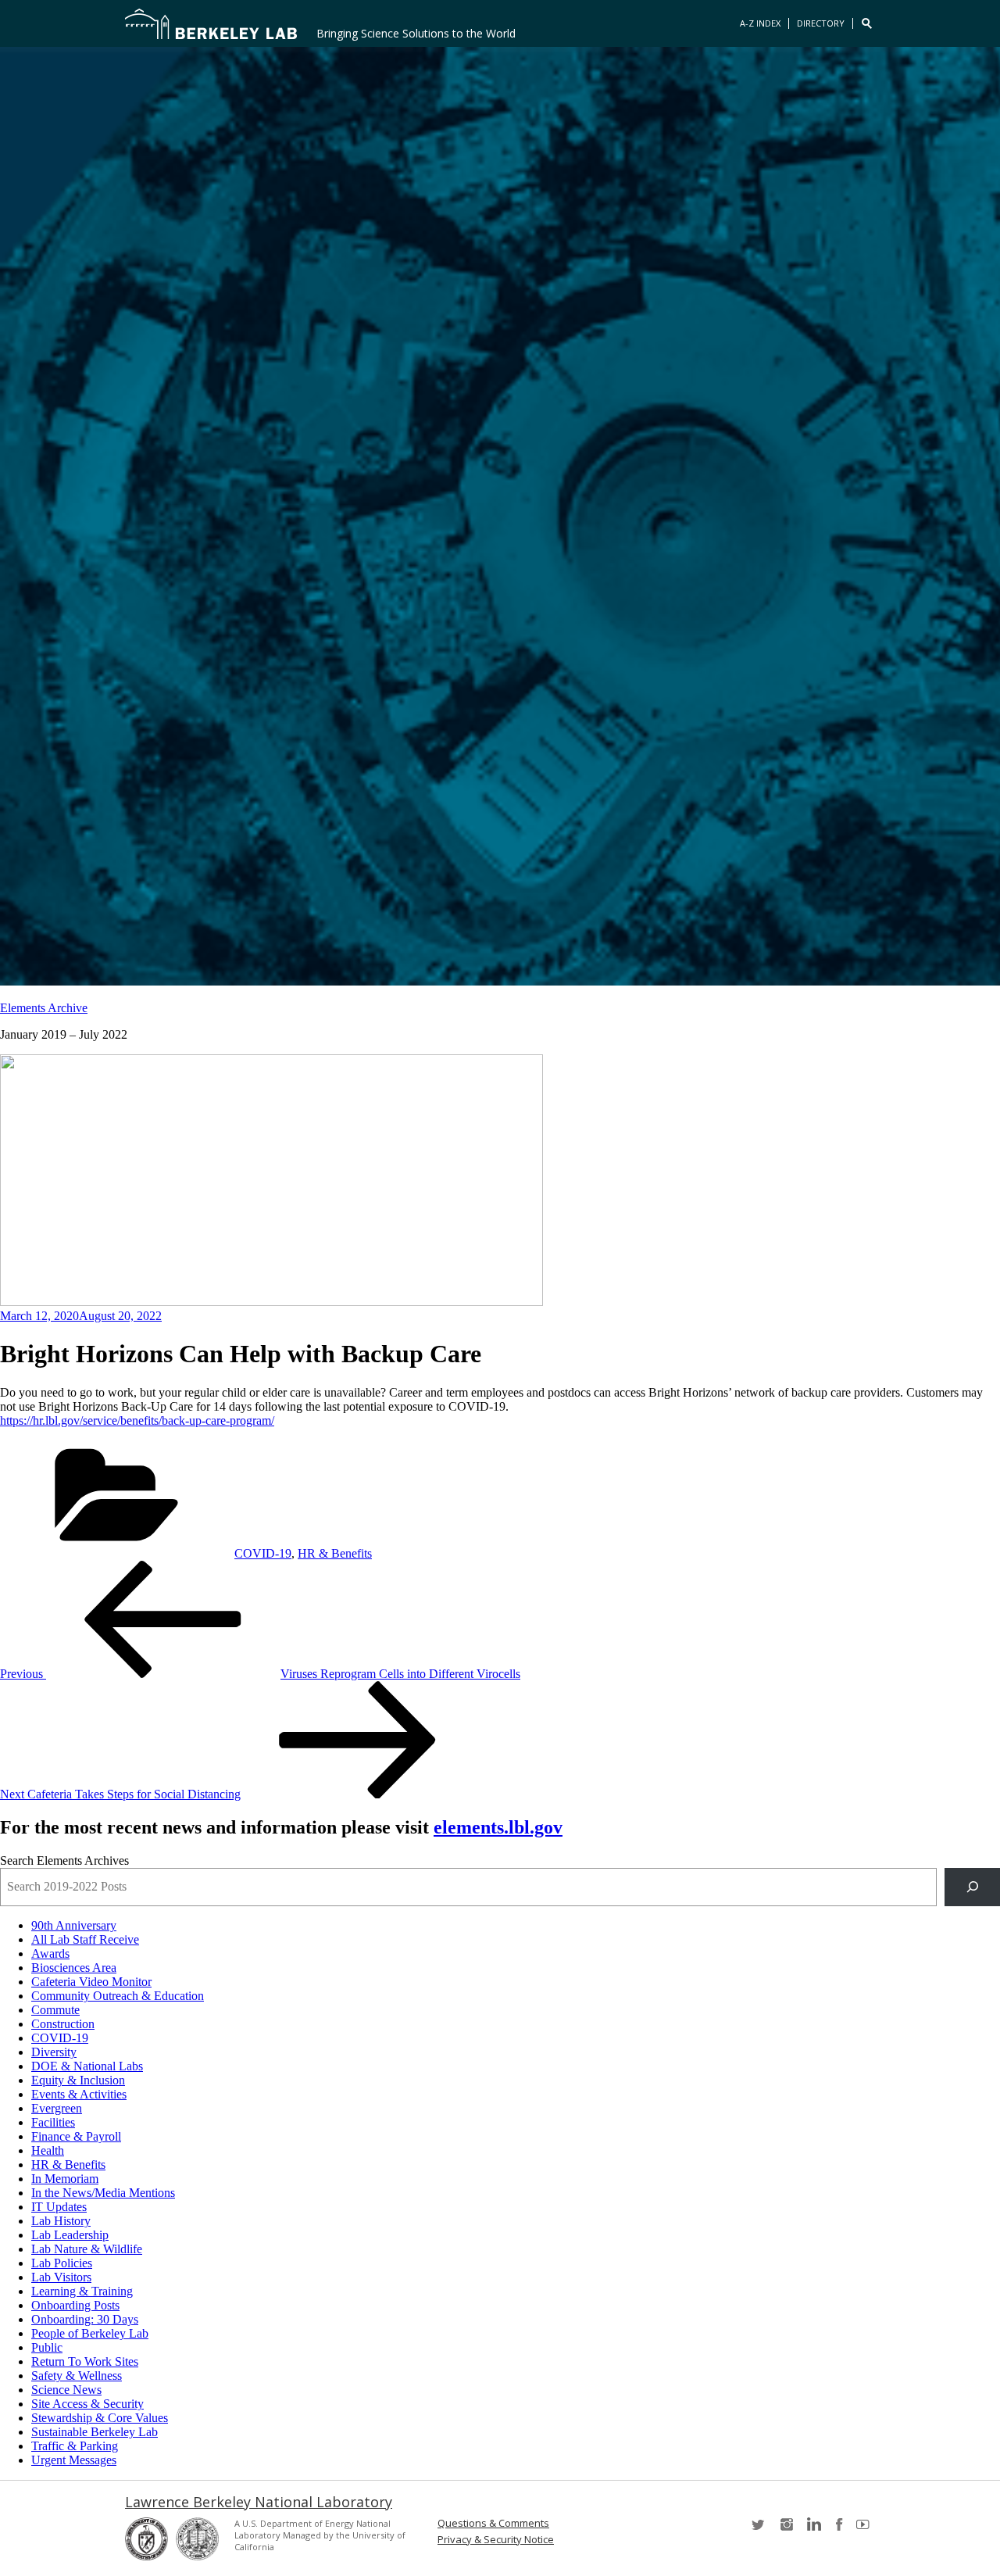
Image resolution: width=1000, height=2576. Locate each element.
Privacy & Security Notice (496, 2540)
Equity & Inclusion (78, 2080)
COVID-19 (263, 1553)
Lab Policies (62, 2263)
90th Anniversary (74, 1925)
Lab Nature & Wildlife (87, 2249)
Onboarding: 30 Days (85, 2319)
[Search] (972, 1887)
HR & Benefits (335, 1553)
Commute (55, 2010)
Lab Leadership (70, 2235)
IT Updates (59, 2207)
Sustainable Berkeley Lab (95, 2432)
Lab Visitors (61, 2277)
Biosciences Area (74, 1968)
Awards (50, 1953)
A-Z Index (760, 23)
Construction (63, 2024)
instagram (786, 2529)
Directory (821, 23)
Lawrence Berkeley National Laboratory (259, 2502)
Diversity (54, 2052)
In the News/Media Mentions (103, 2193)
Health (48, 2150)
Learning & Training (82, 2291)
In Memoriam (65, 2179)
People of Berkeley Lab (90, 2333)
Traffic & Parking (75, 2446)
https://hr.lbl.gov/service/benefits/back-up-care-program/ (137, 1420)
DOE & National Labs (87, 2066)
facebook (839, 2529)
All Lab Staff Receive (85, 1939)
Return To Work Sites (85, 2361)
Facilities (53, 2122)
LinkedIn (812, 2529)
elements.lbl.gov (498, 1827)
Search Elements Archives (64, 1860)
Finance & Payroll (76, 2136)
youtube (866, 2529)
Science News (66, 2390)
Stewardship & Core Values (100, 2418)
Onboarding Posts (75, 2305)
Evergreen (57, 2108)
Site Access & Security (87, 2404)
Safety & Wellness (77, 2376)
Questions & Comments (493, 2523)
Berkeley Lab (211, 23)
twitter (759, 2529)
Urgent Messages (74, 2460)
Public (47, 2347)
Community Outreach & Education (118, 1996)
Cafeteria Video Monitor (91, 1982)
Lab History (61, 2221)
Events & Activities (79, 2094)
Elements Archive (44, 1008)
